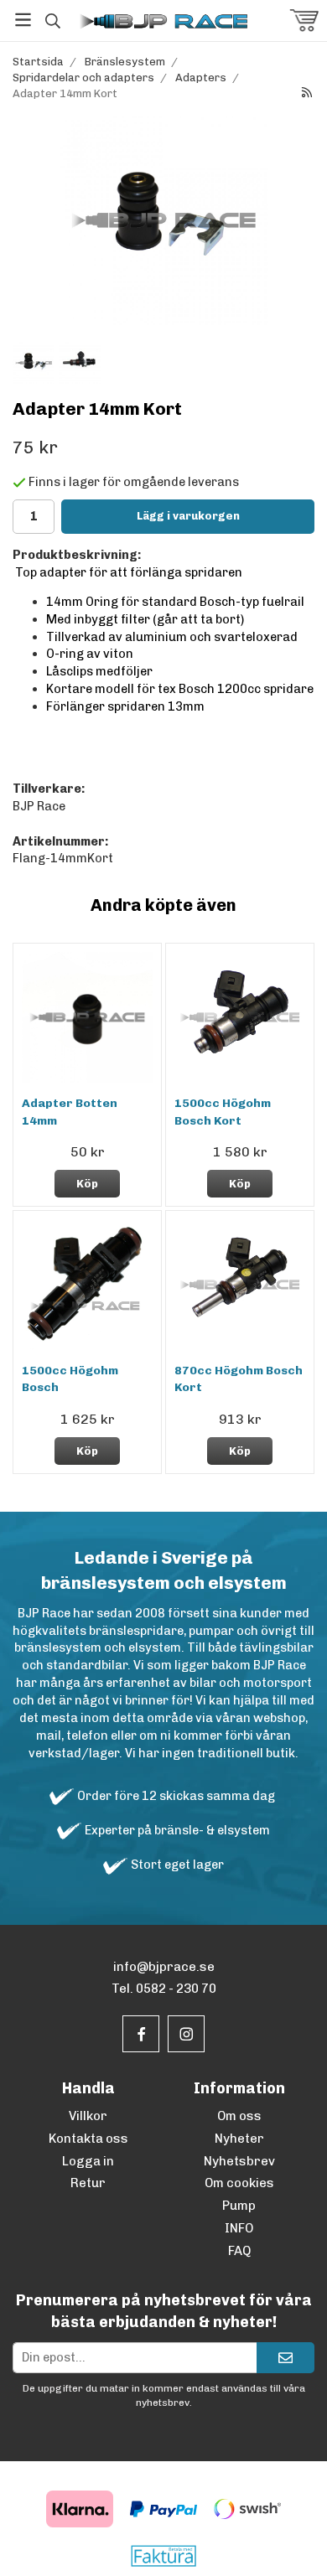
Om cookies (239, 2183)
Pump (239, 2206)
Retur (88, 2183)
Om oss (239, 2116)
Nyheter (239, 2139)
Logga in (88, 2161)
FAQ (239, 2251)
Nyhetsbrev (239, 2161)
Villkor (88, 2116)
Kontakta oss (88, 2139)
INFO (239, 2228)
